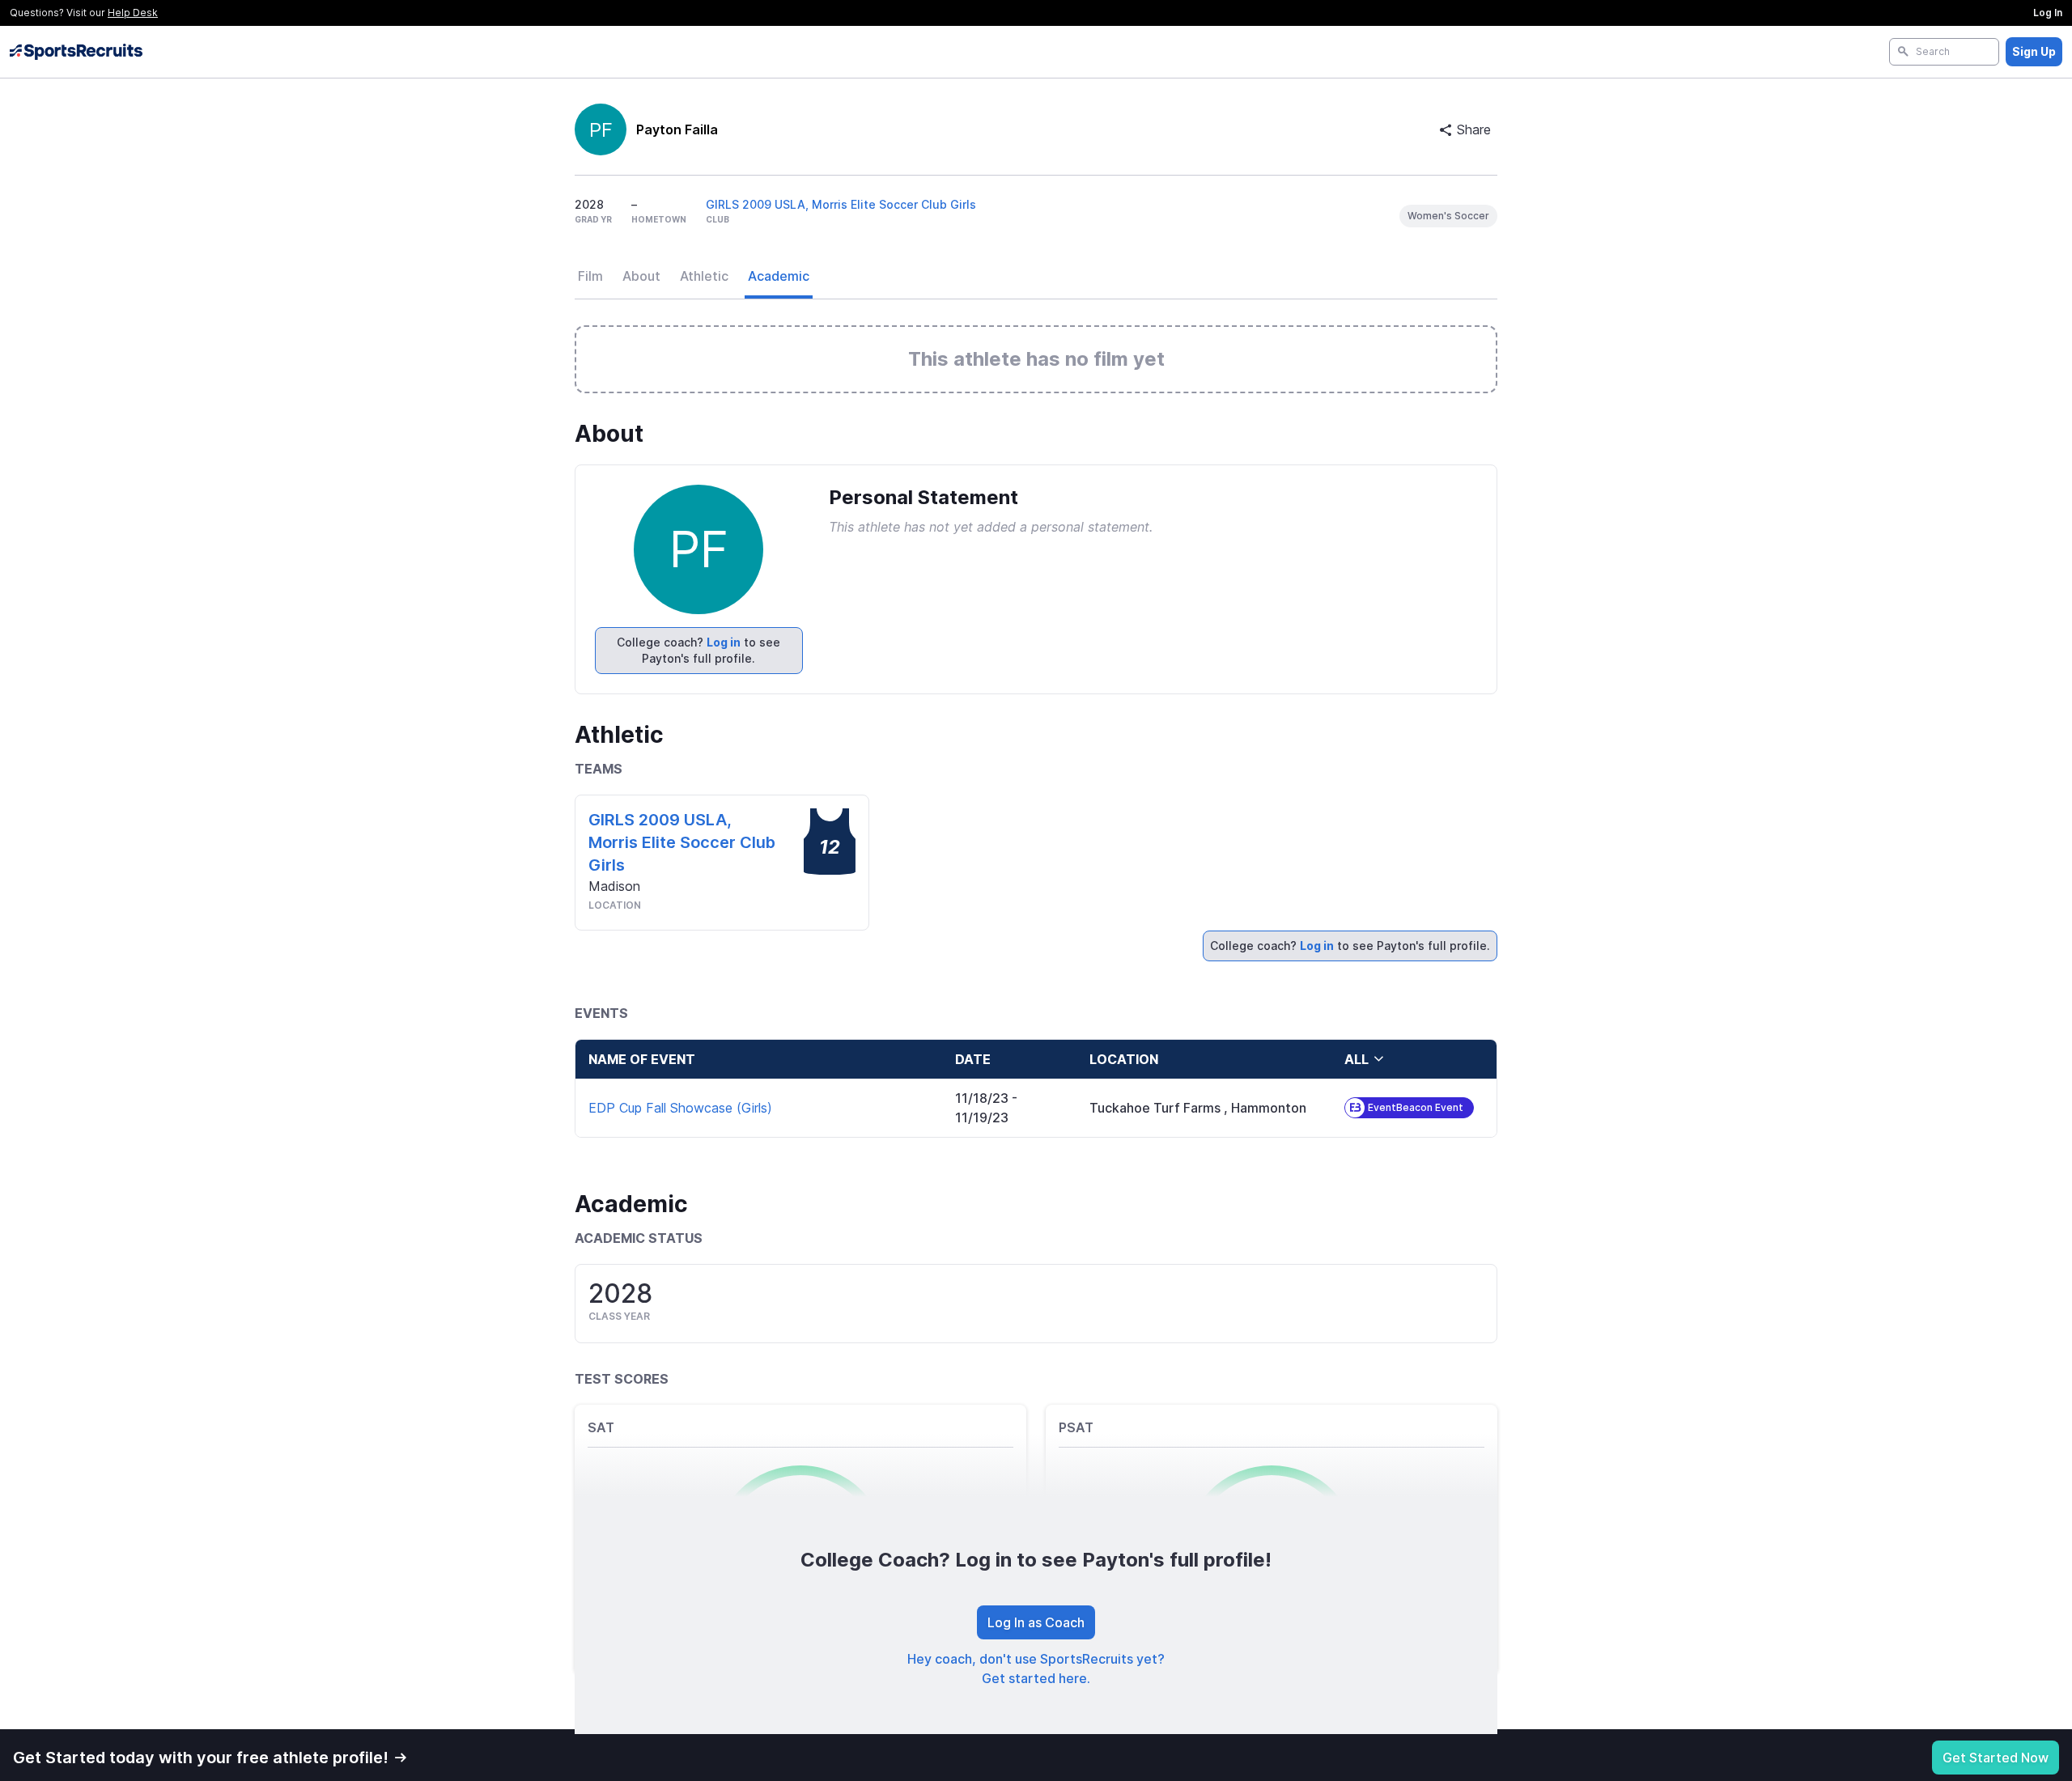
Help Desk (133, 13)
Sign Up (2034, 51)
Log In (2048, 13)
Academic (779, 276)
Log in (724, 642)
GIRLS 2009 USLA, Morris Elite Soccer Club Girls (841, 204)
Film (590, 276)
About (641, 276)
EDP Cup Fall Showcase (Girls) (680, 1108)
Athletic (704, 276)
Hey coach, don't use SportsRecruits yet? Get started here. (1036, 1669)
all (1357, 1059)
